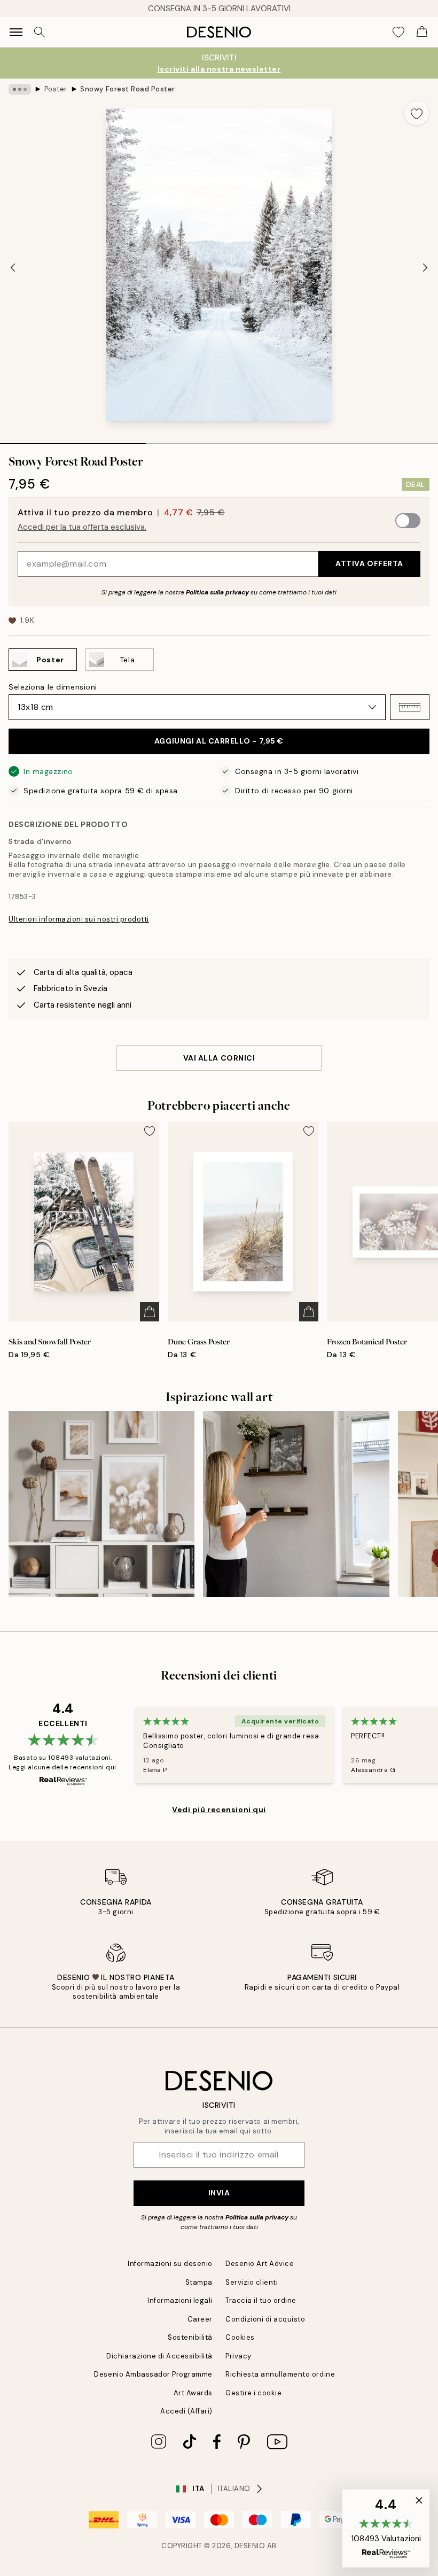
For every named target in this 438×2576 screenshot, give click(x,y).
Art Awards (193, 2393)
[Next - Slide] (425, 268)
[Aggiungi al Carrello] (150, 1312)
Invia (219, 2193)
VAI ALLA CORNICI (219, 1058)
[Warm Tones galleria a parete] (101, 1504)
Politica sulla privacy (218, 592)
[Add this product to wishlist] (417, 113)
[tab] (73, 440)
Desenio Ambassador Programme (153, 2374)
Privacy (238, 2356)
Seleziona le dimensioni (53, 687)
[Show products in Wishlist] (398, 32)
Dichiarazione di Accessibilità (159, 2356)
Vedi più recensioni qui (219, 1809)
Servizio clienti (252, 2282)
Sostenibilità (190, 2337)
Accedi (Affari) (186, 2411)
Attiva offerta (369, 563)
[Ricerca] (40, 32)
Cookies (240, 2337)
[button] (410, 707)
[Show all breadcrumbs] (20, 89)
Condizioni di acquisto (265, 2319)
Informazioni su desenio (170, 2264)
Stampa (199, 2282)
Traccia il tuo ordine (261, 2300)
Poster (56, 89)
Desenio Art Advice (260, 2264)
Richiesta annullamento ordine (280, 2374)
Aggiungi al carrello (219, 741)
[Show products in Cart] (422, 32)
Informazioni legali (180, 2300)
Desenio (250, 2546)
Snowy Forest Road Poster (127, 89)
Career (200, 2319)
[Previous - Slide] (13, 268)
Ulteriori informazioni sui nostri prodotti (79, 919)
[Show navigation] (16, 32)
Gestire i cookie (253, 2393)
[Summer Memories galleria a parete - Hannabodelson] (296, 1504)
